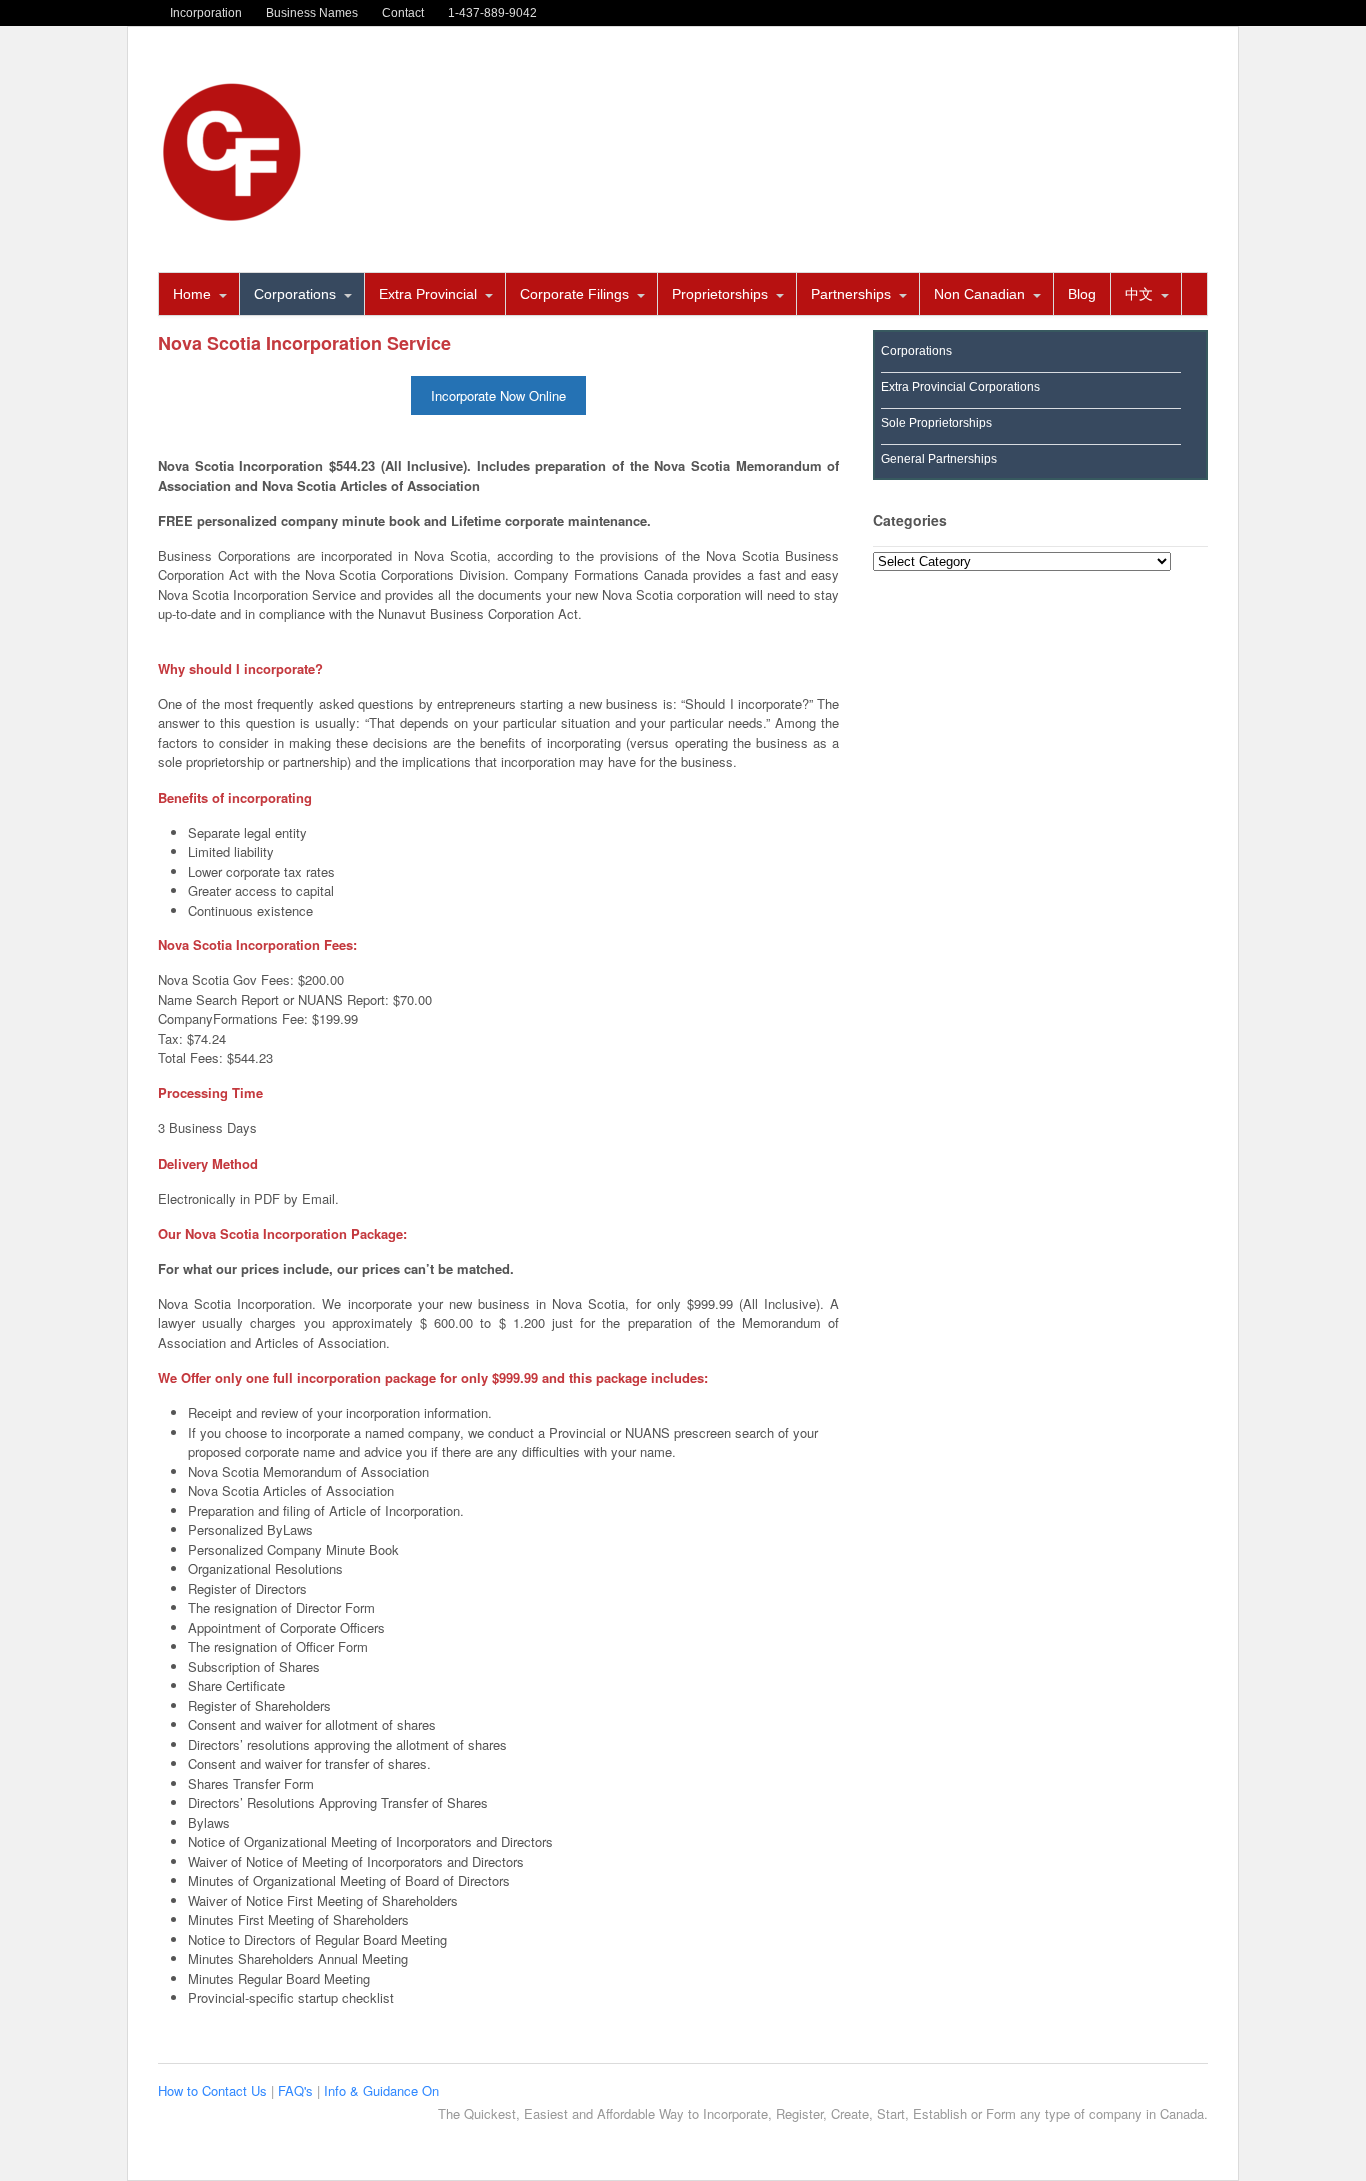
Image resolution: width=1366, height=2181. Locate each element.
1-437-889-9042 (492, 13)
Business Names (312, 13)
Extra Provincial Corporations (960, 387)
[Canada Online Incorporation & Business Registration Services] (233, 216)
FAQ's (297, 2090)
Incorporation (206, 13)
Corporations (295, 294)
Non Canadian (979, 294)
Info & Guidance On (381, 2090)
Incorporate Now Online (498, 395)
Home (192, 294)
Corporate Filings (574, 294)
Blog (1082, 294)
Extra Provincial (428, 294)
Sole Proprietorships (936, 423)
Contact (403, 13)
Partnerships (851, 294)
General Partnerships (939, 459)
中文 (1139, 294)
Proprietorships (720, 294)
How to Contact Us (214, 2090)
